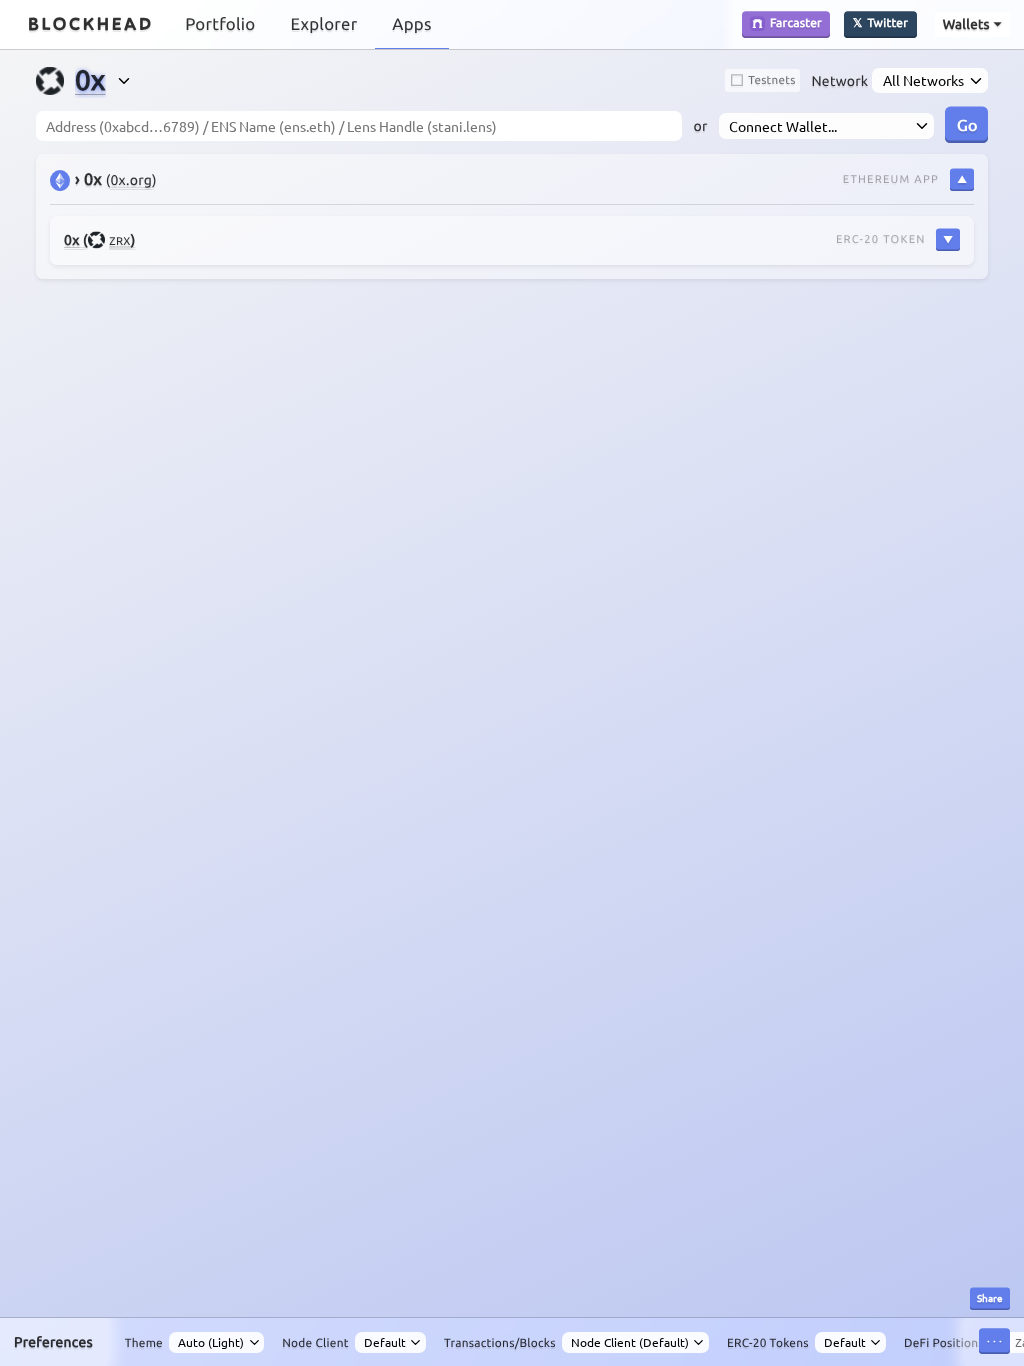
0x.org (131, 180)
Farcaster (796, 23)
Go (967, 124)
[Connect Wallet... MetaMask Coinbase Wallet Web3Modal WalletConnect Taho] (826, 125)
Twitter (888, 23)
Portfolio (220, 24)
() (99, 240)
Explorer (323, 24)
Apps (411, 24)
